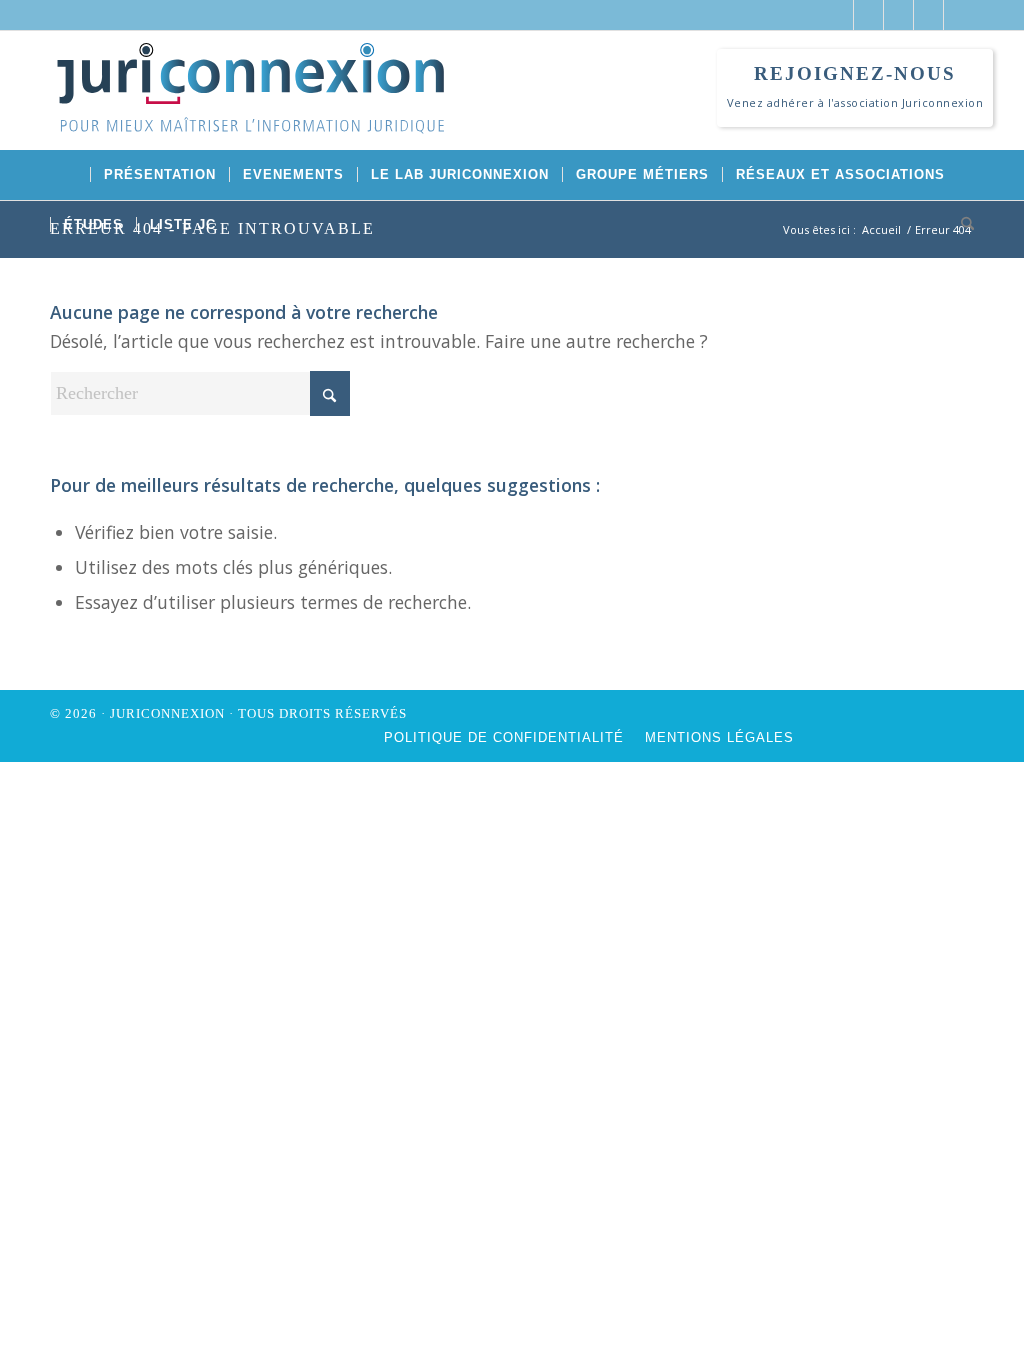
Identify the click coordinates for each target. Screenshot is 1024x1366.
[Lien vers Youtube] (928, 15)
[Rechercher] (961, 225)
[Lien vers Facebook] (868, 15)
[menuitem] (70, 175)
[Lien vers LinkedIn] (898, 15)
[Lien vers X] (838, 15)
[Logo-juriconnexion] (250, 103)
